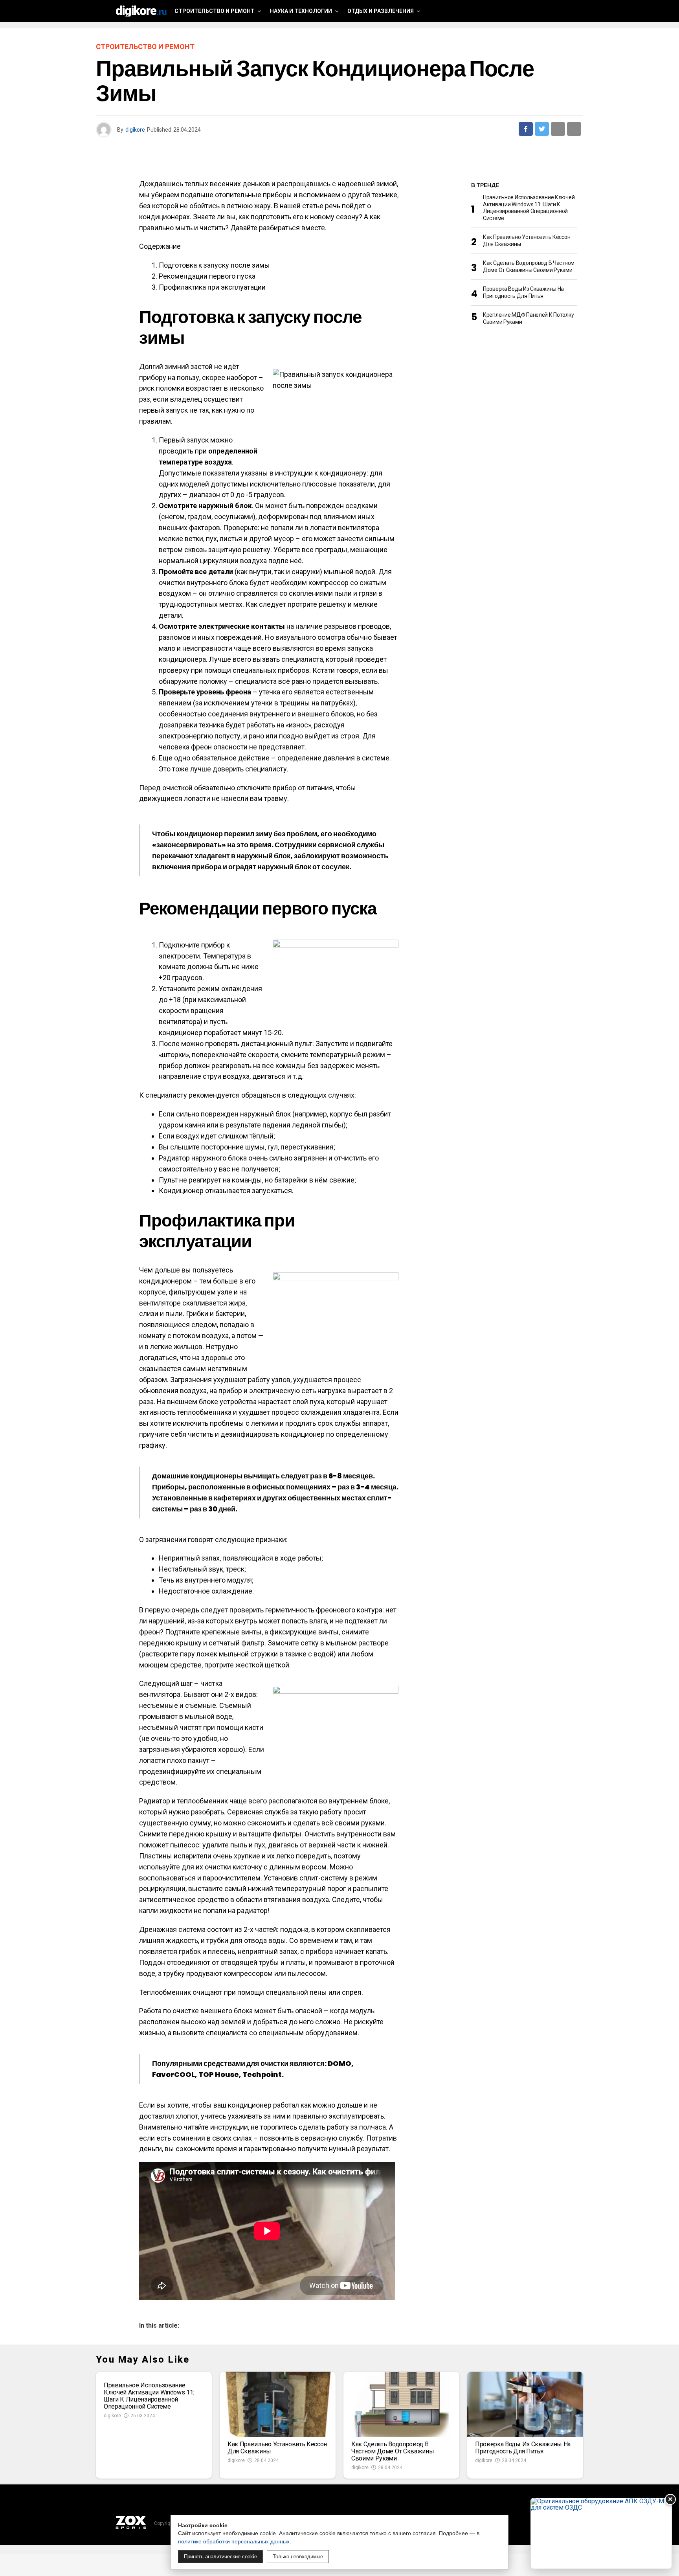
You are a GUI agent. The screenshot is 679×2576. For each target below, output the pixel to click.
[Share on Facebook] (526, 129)
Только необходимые (298, 2557)
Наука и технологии (301, 11)
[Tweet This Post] (542, 129)
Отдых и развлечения (381, 11)
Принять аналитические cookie (220, 2557)
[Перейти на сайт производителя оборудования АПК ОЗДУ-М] (601, 2533)
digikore (135, 130)
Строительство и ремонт (215, 11)
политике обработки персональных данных (234, 2541)
